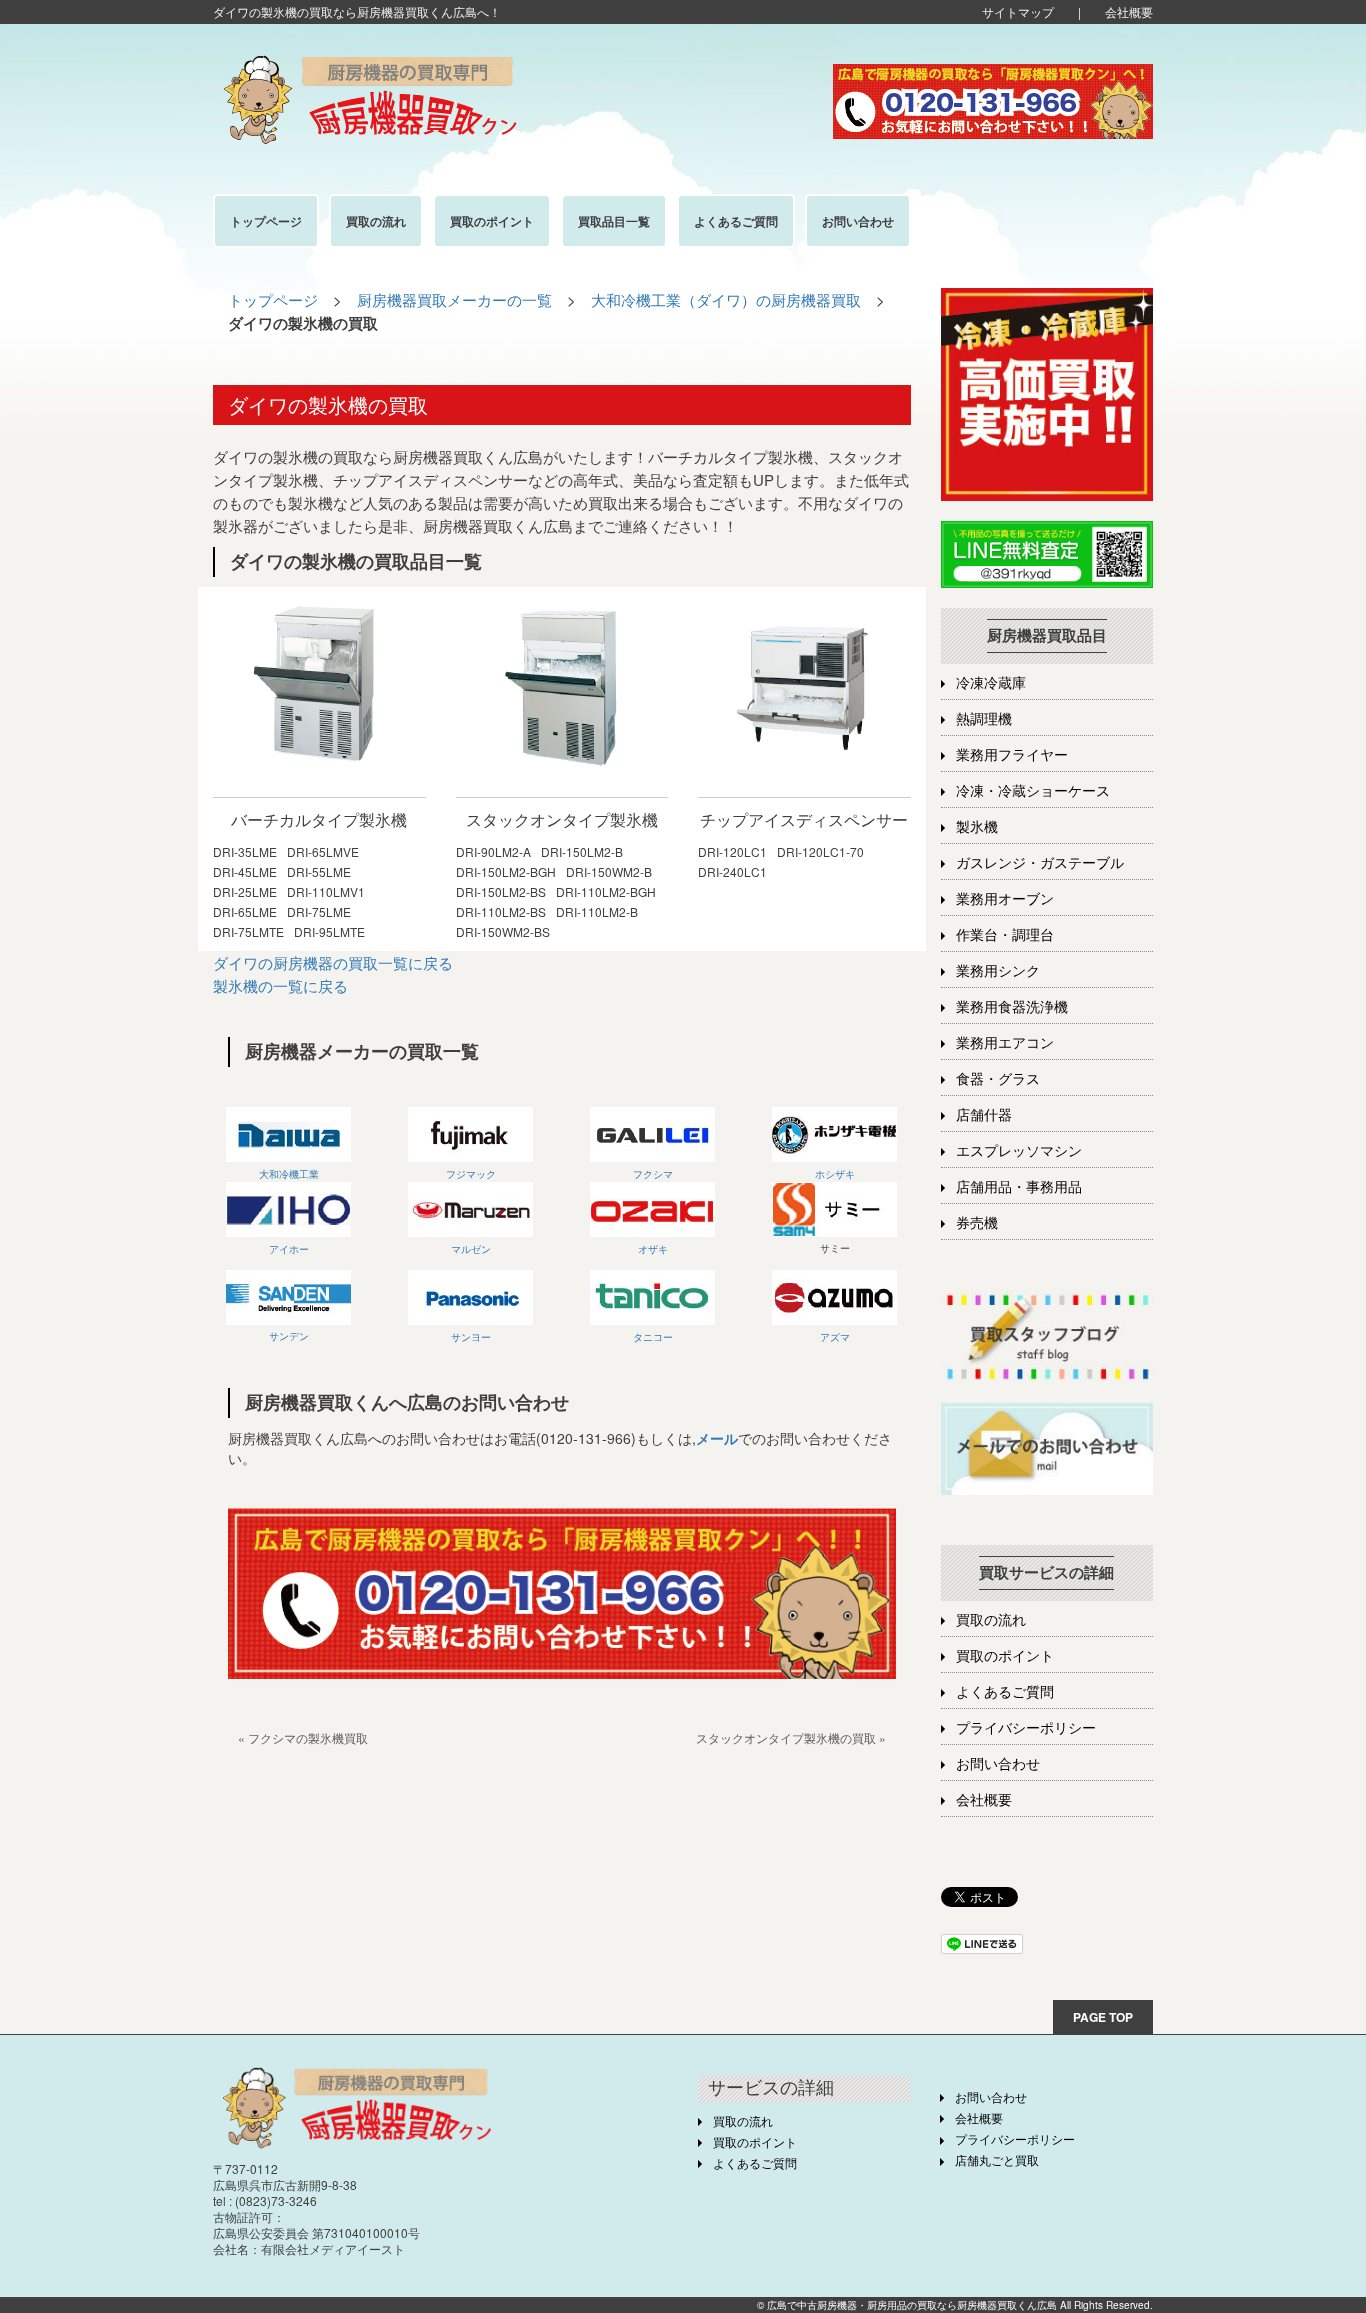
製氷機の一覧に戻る (280, 985)
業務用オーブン (1005, 899)
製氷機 (977, 827)
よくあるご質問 (1005, 1692)
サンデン (289, 1336)
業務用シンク (998, 971)
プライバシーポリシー (1026, 1728)
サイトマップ (1018, 11)
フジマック (471, 1174)
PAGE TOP (1103, 2017)
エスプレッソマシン (1019, 1151)
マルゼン (471, 1249)
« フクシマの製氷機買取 (303, 1737)
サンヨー (471, 1337)
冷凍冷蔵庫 (991, 683)
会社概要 (1129, 11)
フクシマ (653, 1174)
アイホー (289, 1249)
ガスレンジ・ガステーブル (1040, 863)
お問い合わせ (998, 1764)
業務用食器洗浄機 (1012, 1007)
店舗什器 (984, 1115)
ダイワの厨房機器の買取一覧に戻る (333, 962)
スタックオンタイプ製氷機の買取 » (791, 1737)
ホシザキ (835, 1174)
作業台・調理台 (1005, 935)
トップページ (273, 299)
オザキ (653, 1249)
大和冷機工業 (289, 1174)
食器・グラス (998, 1079)
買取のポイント (1005, 1656)
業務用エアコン (1005, 1043)
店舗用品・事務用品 (1019, 1187)
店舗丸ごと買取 (997, 2161)
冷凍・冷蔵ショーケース (1033, 791)
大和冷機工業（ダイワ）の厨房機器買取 (726, 299)
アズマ (835, 1337)
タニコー (653, 1337)
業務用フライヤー (1012, 755)
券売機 (977, 1223)
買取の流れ (991, 1620)
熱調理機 (984, 719)
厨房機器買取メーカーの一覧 (454, 299)
